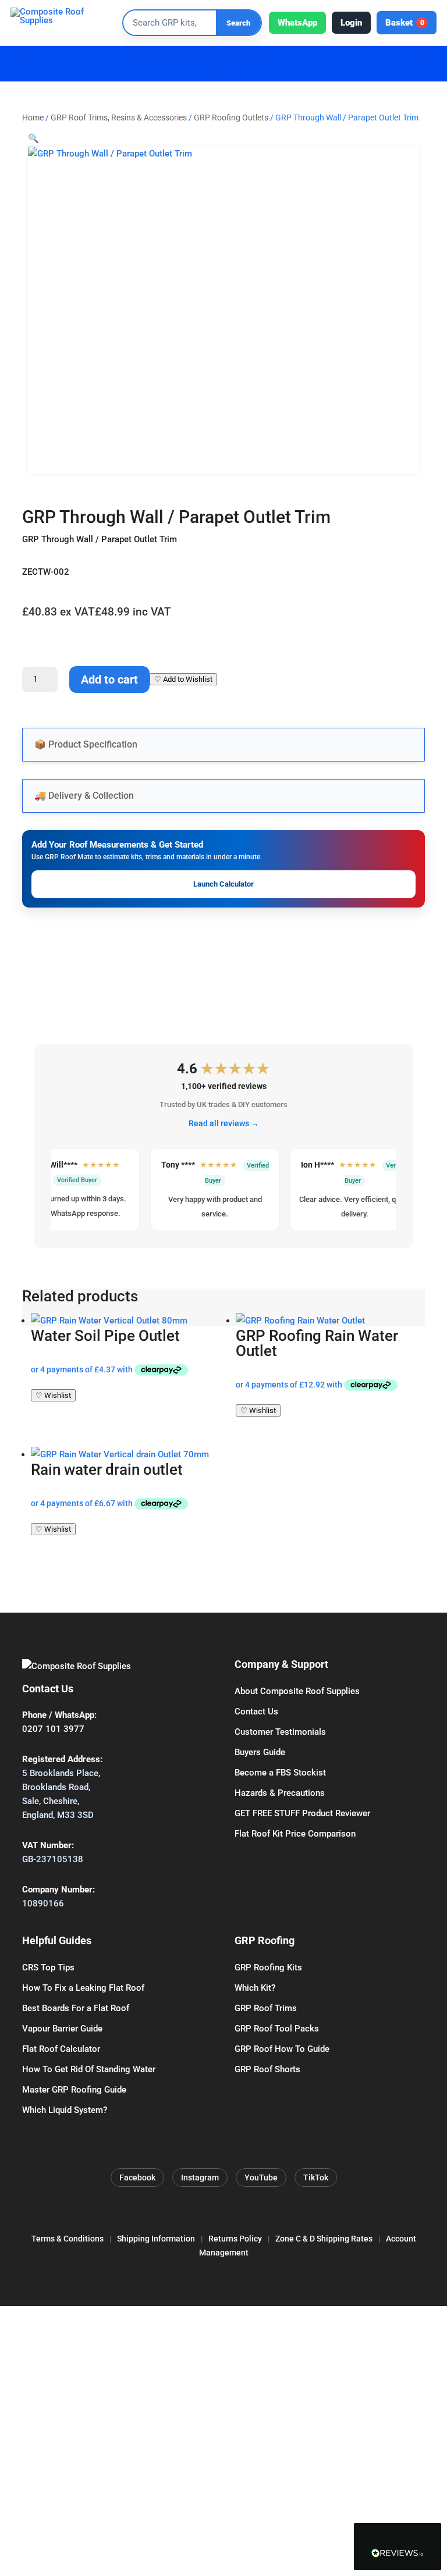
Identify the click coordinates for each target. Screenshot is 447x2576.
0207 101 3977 (53, 1729)
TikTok (316, 2177)
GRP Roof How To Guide (282, 2049)
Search (238, 23)
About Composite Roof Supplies (297, 1691)
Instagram (200, 2177)
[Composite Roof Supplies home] (63, 23)
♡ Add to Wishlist (183, 679)
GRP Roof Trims (266, 2008)
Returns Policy (235, 2239)
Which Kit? (255, 1988)
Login (351, 23)
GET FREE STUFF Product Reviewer (302, 1813)
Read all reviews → (224, 1123)
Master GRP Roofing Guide (74, 2090)
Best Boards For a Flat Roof (76, 2008)
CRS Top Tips (48, 1967)
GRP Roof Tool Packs (277, 2029)
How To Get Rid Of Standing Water (89, 2069)
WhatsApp (297, 23)
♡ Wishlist (53, 1395)
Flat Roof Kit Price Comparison (295, 1834)
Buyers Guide (260, 1752)
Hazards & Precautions (280, 1793)
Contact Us (256, 1712)
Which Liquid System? (65, 2110)
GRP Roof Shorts (267, 2069)
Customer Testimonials (280, 1732)
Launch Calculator (223, 884)
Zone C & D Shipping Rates (324, 2239)
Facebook (137, 2177)
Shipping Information (156, 2239)
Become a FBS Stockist (280, 1773)
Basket (405, 23)
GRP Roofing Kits (268, 1967)
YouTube (261, 2177)
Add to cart (109, 679)
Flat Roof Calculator (61, 2049)
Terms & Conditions (68, 2239)
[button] (33, 138)
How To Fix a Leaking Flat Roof (83, 1988)
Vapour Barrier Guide (62, 2029)
